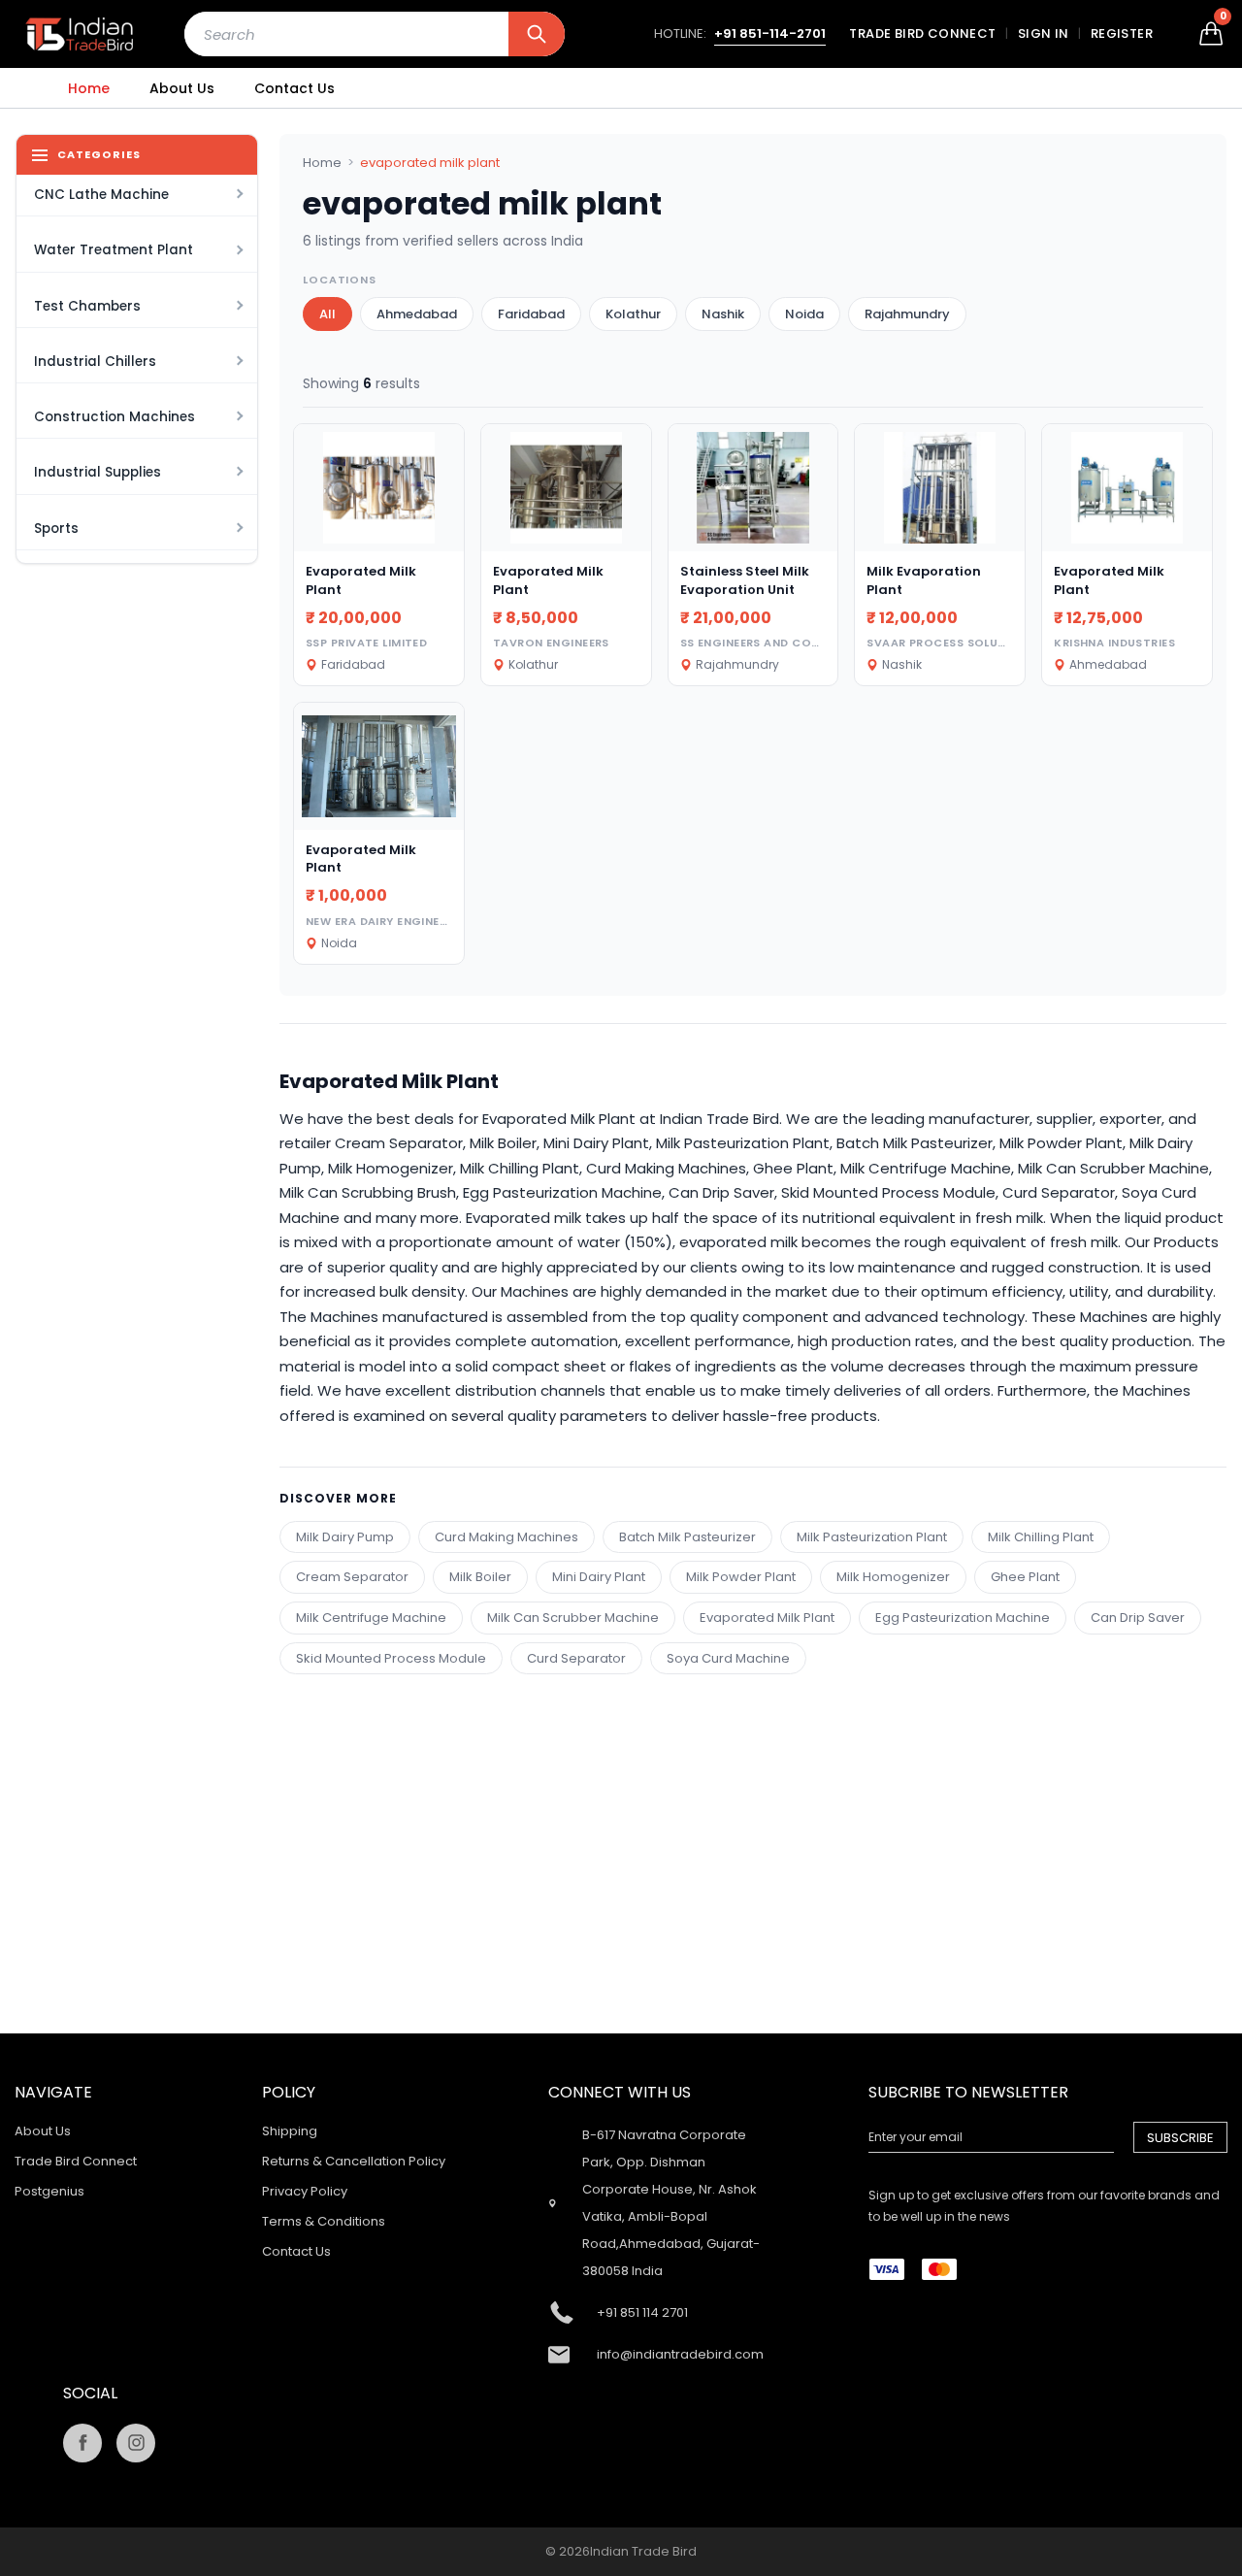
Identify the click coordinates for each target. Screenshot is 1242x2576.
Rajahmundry (907, 314)
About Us (182, 88)
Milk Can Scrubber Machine (573, 1618)
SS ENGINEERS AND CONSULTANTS (780, 643)
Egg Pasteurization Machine (963, 1618)
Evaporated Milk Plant (361, 580)
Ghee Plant (1025, 1577)
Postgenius (49, 2191)
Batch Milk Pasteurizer (687, 1537)
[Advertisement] (753, 1810)
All (327, 314)
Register (1122, 33)
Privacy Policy (305, 2191)
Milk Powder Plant (741, 1577)
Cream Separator (352, 1577)
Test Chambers (87, 306)
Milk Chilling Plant (1041, 1537)
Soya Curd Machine (728, 1658)
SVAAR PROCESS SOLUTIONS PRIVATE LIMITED (1000, 643)
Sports (56, 528)
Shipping (290, 2131)
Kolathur (633, 314)
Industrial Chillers (95, 362)
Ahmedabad (417, 314)
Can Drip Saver (1138, 1618)
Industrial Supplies (98, 472)
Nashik (723, 314)
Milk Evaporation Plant (924, 580)
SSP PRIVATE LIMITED (366, 643)
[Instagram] (136, 2443)
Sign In (1044, 33)
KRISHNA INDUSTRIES (1114, 643)
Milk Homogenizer (893, 1577)
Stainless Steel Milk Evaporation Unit (745, 580)
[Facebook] (82, 2443)
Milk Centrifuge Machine (371, 1618)
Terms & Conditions (324, 2221)
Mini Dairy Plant (599, 1577)
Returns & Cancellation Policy (354, 2161)
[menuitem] (89, 88)
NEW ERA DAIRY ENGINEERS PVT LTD (409, 921)
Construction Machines (114, 417)
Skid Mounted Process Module (391, 1658)
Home (89, 88)
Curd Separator (576, 1658)
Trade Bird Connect (922, 33)
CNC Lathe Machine (101, 195)
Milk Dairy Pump (345, 1537)
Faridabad (531, 314)
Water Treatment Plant (114, 250)
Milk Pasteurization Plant (872, 1537)
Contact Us (294, 88)
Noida (804, 314)
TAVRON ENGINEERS (551, 643)
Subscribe (1180, 2138)
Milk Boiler (480, 1577)
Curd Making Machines (507, 1537)
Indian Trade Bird (643, 2551)
